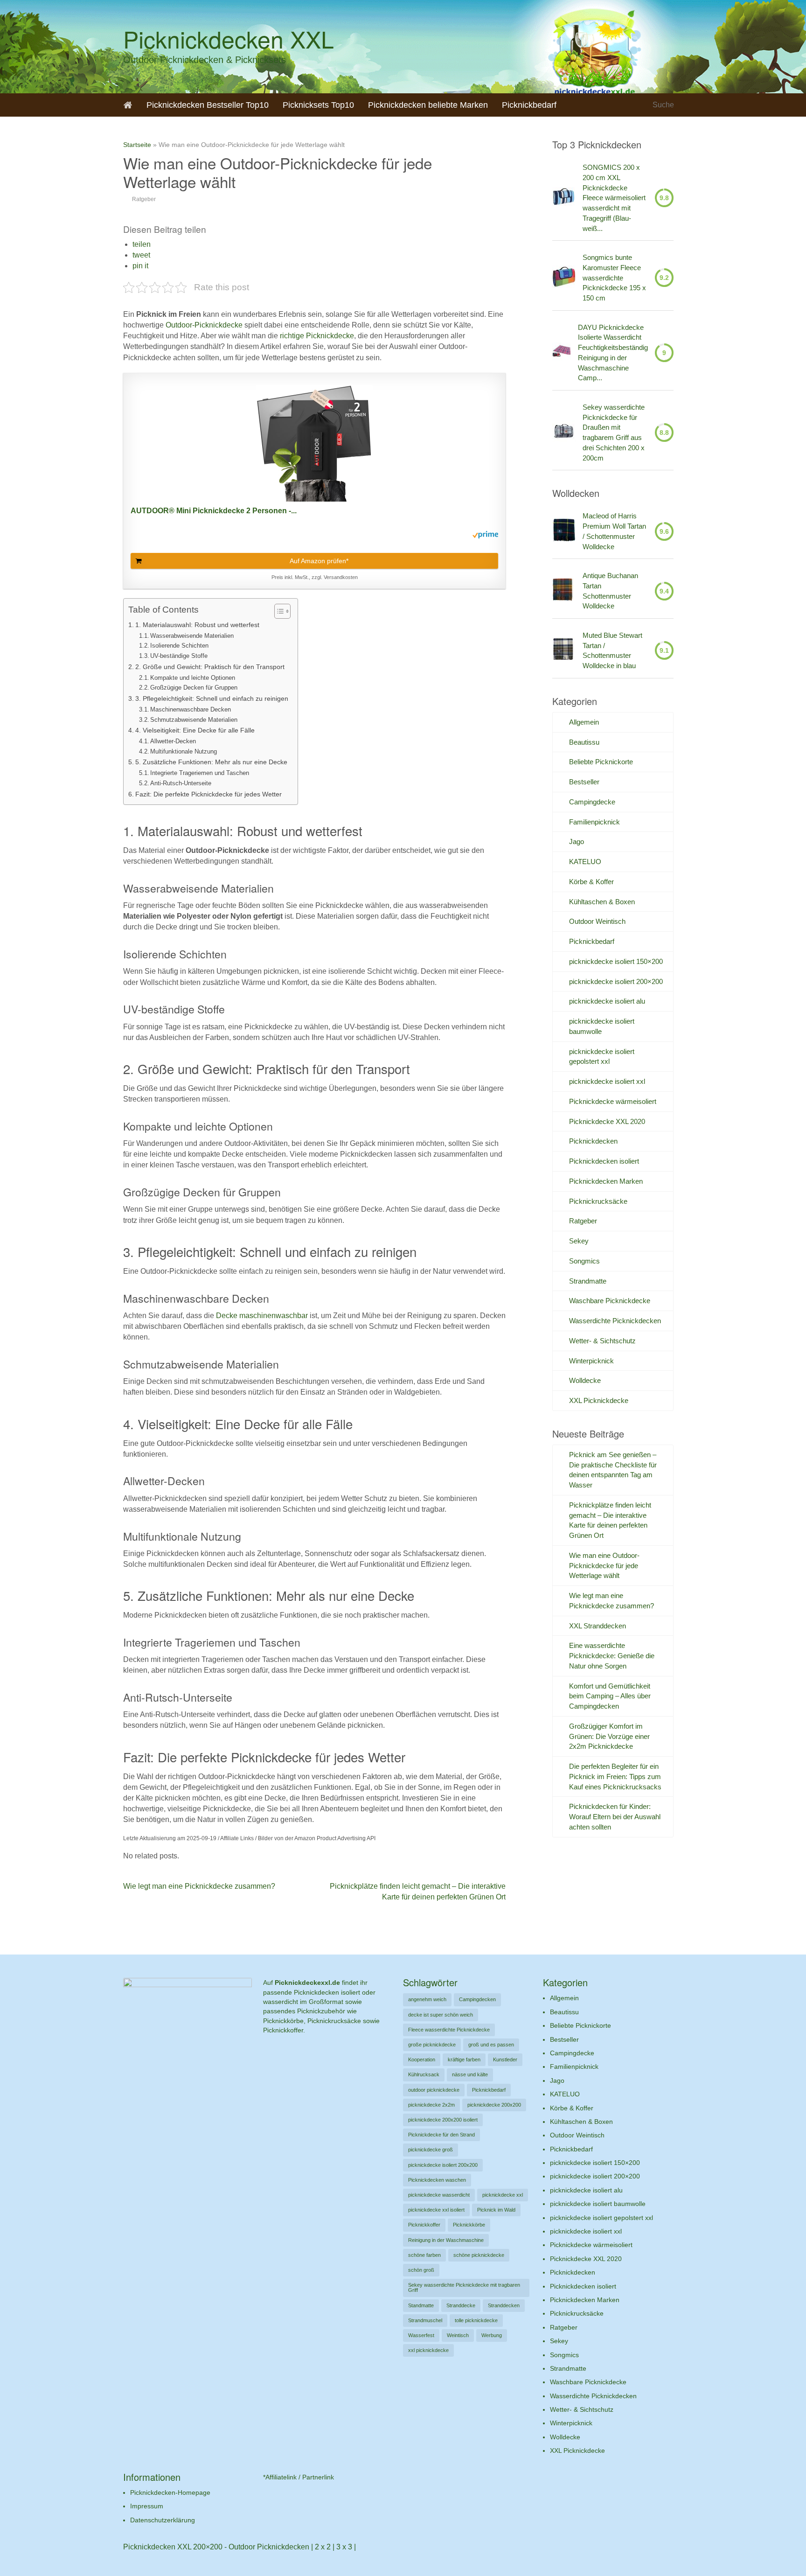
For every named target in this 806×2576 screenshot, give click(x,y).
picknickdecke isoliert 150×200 (616, 961)
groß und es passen (491, 2045)
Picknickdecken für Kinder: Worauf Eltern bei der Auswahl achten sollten (615, 1817)
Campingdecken (477, 1999)
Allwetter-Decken (173, 741)
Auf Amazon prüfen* (319, 561)
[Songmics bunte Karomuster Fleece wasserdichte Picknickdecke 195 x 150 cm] (564, 278)
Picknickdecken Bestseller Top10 (208, 105)
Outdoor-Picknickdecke (204, 325)
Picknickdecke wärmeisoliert (613, 1101)
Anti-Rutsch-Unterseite (181, 783)
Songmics (584, 1261)
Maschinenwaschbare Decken (191, 709)
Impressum (147, 2506)
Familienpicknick (594, 822)
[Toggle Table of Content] (278, 611)
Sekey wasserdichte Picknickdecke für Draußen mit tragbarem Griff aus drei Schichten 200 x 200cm (614, 433)
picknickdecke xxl (503, 2195)
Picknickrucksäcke (598, 1201)
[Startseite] (128, 105)
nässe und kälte (470, 2074)
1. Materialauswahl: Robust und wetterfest (197, 625)
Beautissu (584, 742)
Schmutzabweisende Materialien (194, 720)
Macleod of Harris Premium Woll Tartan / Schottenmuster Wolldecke (614, 531)
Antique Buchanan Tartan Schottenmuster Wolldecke (610, 591)
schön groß (421, 2270)
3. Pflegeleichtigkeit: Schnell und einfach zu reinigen (212, 698)
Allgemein (584, 722)
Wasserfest (421, 2335)
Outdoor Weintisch (597, 921)
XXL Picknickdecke (599, 1400)
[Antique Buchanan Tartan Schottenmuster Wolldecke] (563, 591)
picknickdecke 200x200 (494, 2105)
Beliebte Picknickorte (601, 762)
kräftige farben (464, 2059)
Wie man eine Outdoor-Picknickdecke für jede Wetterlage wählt (604, 1566)
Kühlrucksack (424, 2074)
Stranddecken (504, 2305)
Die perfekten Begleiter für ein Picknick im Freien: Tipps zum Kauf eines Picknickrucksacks (615, 1777)
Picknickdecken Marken (606, 1181)
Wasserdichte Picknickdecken (615, 1321)
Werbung (492, 2335)
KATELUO (585, 862)
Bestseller (584, 782)
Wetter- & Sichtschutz (602, 1341)
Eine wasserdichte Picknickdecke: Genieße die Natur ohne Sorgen (612, 1656)
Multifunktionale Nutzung (184, 751)
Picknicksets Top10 (318, 105)
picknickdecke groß (431, 2150)
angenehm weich (427, 1999)
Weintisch (458, 2335)
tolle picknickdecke (476, 2320)
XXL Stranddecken (598, 1626)
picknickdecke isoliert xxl (607, 1081)
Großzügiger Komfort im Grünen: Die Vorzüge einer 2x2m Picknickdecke (609, 1736)
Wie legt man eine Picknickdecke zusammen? (199, 1886)
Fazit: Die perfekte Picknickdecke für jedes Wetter (208, 794)
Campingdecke (592, 802)
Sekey (579, 1241)
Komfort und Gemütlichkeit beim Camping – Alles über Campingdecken (610, 1696)
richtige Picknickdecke (316, 336)
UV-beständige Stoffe (179, 656)
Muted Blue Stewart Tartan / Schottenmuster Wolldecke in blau (612, 650)
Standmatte (421, 2305)
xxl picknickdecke (428, 2350)
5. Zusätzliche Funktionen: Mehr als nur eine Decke (211, 762)
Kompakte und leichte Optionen (193, 678)
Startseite (137, 145)
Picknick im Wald (496, 2210)
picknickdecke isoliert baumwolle (598, 2204)
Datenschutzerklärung (163, 2520)
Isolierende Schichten (179, 646)
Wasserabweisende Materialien (192, 636)
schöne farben (424, 2255)
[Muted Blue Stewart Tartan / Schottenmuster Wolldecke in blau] (563, 650)
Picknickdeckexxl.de (307, 1983)
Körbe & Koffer (591, 882)
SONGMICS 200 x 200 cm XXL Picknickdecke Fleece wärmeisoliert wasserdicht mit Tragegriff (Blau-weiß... (614, 198)
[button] (142, 244)
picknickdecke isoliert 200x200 (443, 2165)
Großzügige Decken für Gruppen (194, 688)
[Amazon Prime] (485, 536)
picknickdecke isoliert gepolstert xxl (601, 2218)
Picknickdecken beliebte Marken (428, 105)
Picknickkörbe (469, 2225)
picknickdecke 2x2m (431, 2105)
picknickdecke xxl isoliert (436, 2210)
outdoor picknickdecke (434, 2090)
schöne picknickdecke (479, 2255)
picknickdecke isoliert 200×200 (616, 981)
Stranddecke (461, 2305)
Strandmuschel (425, 2320)
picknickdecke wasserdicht (439, 2195)
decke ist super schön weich (441, 2015)
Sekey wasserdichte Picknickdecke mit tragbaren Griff (464, 2287)
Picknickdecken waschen (437, 2180)
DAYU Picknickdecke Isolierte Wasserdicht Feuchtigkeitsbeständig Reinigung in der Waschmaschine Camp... (613, 353)
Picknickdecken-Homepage (170, 2492)
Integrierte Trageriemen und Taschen (200, 773)
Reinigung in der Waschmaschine (446, 2240)
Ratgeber (144, 199)
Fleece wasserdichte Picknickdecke (449, 2030)
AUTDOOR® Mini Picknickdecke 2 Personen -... (214, 511)
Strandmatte (588, 1281)
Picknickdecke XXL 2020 (607, 1121)
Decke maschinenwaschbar (263, 1316)
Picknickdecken (593, 1141)
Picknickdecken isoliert (604, 1161)
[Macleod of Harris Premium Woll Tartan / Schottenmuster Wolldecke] (564, 531)
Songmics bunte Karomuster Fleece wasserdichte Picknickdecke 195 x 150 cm (614, 278)
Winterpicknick (591, 1361)
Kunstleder (505, 2059)
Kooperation (422, 2059)
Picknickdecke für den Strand (441, 2135)
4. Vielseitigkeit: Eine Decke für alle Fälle (195, 730)
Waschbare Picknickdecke (610, 1301)
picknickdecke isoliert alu (607, 1001)
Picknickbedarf (529, 105)
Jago (577, 841)
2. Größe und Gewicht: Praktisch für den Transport (210, 667)
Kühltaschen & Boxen (602, 902)
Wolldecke (585, 1380)
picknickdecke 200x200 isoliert (443, 2120)
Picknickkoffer (424, 2225)
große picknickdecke (432, 2045)
